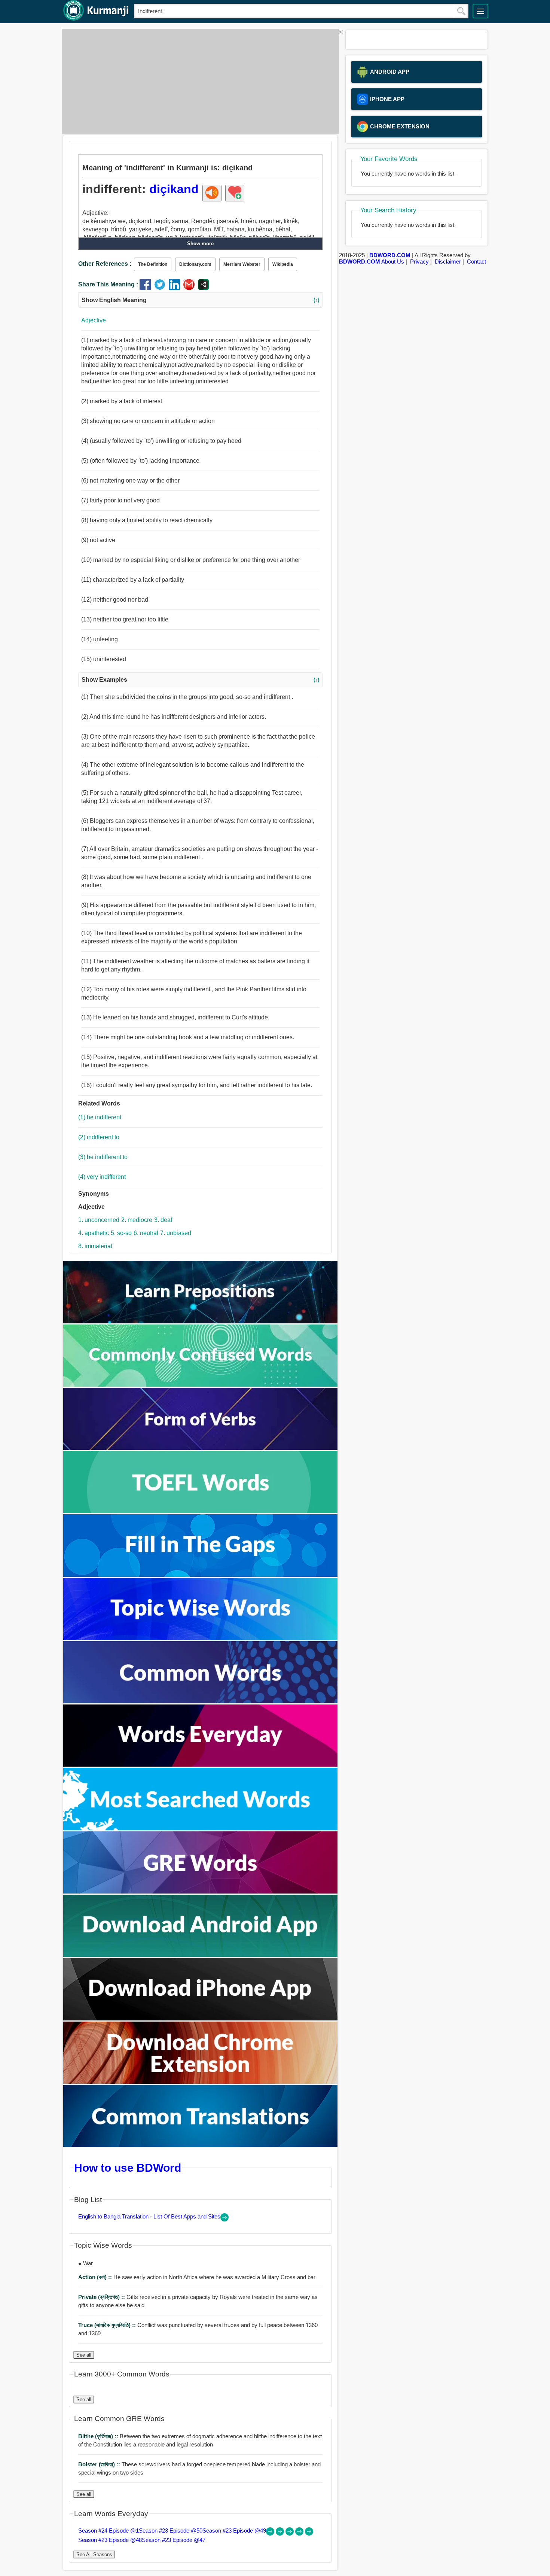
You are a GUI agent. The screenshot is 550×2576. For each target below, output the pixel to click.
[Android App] (201, 1955)
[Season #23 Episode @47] (309, 2534)
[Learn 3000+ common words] (201, 1701)
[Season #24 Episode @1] (271, 2534)
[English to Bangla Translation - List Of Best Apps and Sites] (224, 2219)
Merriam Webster (242, 264)
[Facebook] (147, 288)
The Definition (153, 264)
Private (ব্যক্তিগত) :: (102, 2297)
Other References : (105, 264)
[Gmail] (191, 288)
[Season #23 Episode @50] (281, 2534)
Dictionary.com (195, 264)
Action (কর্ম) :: (96, 2277)
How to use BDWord (128, 2168)
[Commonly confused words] (201, 1385)
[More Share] (204, 288)
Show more (200, 244)
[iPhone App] (201, 2018)
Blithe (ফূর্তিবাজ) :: (99, 2436)
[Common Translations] (201, 2145)
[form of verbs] (201, 1448)
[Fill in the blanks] (201, 1575)
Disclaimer (448, 261)
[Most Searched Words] (201, 1828)
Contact (476, 261)
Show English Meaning (200, 300)
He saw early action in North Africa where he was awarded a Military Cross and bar (197, 2277)
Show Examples (200, 680)
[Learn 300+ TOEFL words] (201, 1511)
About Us (393, 261)
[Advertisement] (198, 81)
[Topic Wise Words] (201, 1638)
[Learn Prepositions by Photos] (201, 1321)
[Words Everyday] (201, 1765)
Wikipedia (283, 264)
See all (84, 2355)
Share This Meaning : (108, 284)
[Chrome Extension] (201, 2082)
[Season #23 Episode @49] (290, 2534)
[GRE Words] (201, 1891)
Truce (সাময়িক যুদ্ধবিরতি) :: (108, 2325)
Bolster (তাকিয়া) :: (100, 2464)
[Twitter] (161, 288)
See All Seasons (94, 2554)
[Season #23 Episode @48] (300, 2534)
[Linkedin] (176, 288)
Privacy (419, 261)
